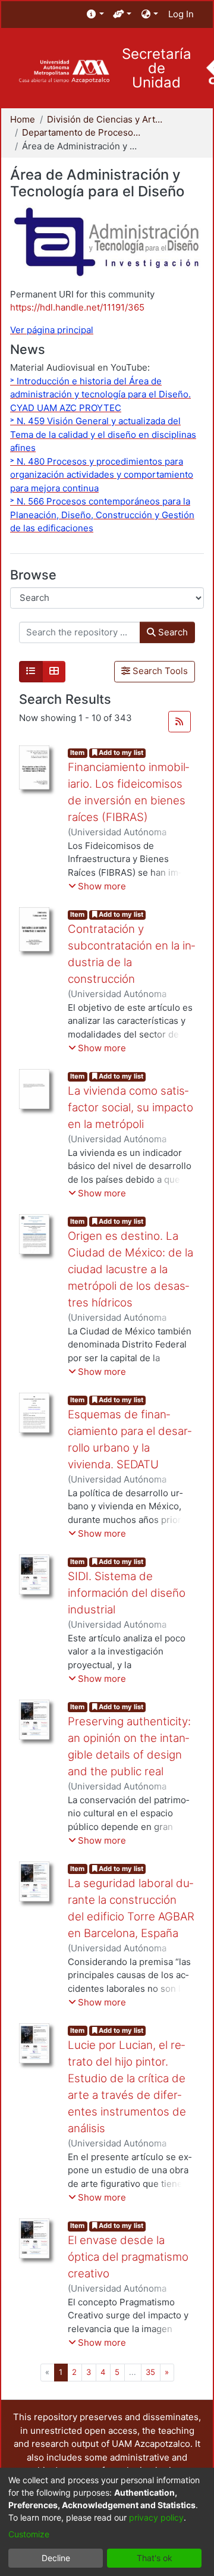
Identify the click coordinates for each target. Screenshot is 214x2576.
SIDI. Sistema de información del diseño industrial (127, 1593)
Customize (29, 2534)
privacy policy (156, 2517)
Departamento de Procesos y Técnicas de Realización (81, 132)
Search (172, 632)
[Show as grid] (54, 672)
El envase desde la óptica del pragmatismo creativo (128, 2257)
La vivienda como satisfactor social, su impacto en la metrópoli (130, 1107)
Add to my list (120, 753)
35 (150, 2372)
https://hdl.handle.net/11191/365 (77, 307)
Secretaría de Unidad (157, 68)
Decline (56, 2558)
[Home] (64, 72)
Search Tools (159, 671)
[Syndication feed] (180, 722)
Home (23, 119)
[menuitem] (95, 15)
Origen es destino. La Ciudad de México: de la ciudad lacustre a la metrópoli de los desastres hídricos (130, 1270)
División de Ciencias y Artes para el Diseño (106, 119)
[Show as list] (31, 672)
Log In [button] (182, 14)
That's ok (155, 2558)
